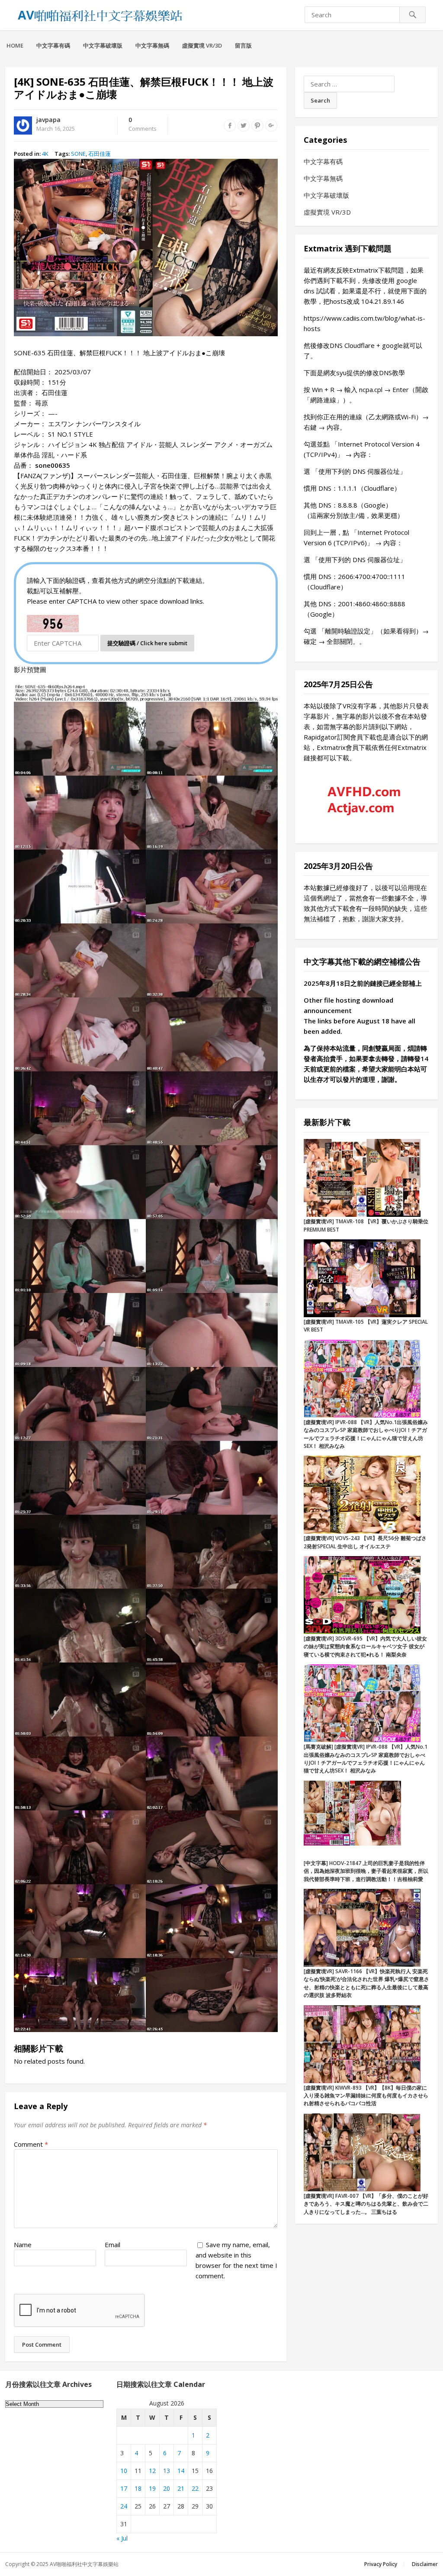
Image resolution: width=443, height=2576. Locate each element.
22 (195, 2488)
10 (124, 2471)
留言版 (243, 45)
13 (167, 2471)
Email (112, 2245)
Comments (143, 125)
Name (23, 2245)
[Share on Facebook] (230, 125)
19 (152, 2488)
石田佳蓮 (100, 154)
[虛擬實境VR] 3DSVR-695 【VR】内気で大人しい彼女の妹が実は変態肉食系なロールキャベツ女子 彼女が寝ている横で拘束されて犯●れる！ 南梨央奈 (365, 1647)
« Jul (122, 2538)
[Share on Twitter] (244, 125)
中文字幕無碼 (152, 45)
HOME (15, 45)
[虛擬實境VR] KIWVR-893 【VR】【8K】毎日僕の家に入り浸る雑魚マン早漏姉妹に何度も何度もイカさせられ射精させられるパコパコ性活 (366, 2096)
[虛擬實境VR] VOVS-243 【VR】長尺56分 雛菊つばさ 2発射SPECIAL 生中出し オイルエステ (365, 1542)
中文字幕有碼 (53, 45)
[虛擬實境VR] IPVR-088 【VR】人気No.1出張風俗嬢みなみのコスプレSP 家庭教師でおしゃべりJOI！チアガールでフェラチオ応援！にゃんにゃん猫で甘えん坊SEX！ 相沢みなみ (366, 1434)
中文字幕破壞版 (103, 45)
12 (152, 2471)
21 (181, 2488)
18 (138, 2488)
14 (181, 2471)
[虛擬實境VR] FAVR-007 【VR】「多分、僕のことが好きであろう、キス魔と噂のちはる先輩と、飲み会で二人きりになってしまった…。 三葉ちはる (366, 2204)
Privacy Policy (381, 2564)
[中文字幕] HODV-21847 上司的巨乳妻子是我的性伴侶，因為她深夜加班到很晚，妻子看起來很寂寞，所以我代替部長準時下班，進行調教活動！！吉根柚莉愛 (366, 1871)
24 (124, 2506)
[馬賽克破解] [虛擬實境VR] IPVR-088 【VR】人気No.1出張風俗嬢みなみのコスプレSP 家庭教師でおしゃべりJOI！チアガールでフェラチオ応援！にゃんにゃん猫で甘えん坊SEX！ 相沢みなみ (366, 1759)
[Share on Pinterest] (257, 125)
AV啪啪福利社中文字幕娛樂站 (84, 2564)
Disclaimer (425, 2564)
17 (124, 2488)
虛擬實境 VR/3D (202, 45)
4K (45, 154)
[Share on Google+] (271, 125)
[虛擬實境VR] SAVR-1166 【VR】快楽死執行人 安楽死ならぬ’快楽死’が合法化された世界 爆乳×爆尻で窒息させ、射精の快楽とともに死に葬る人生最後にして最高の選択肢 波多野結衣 (366, 1983)
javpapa (48, 120)
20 (167, 2488)
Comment (31, 2144)
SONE (78, 154)
